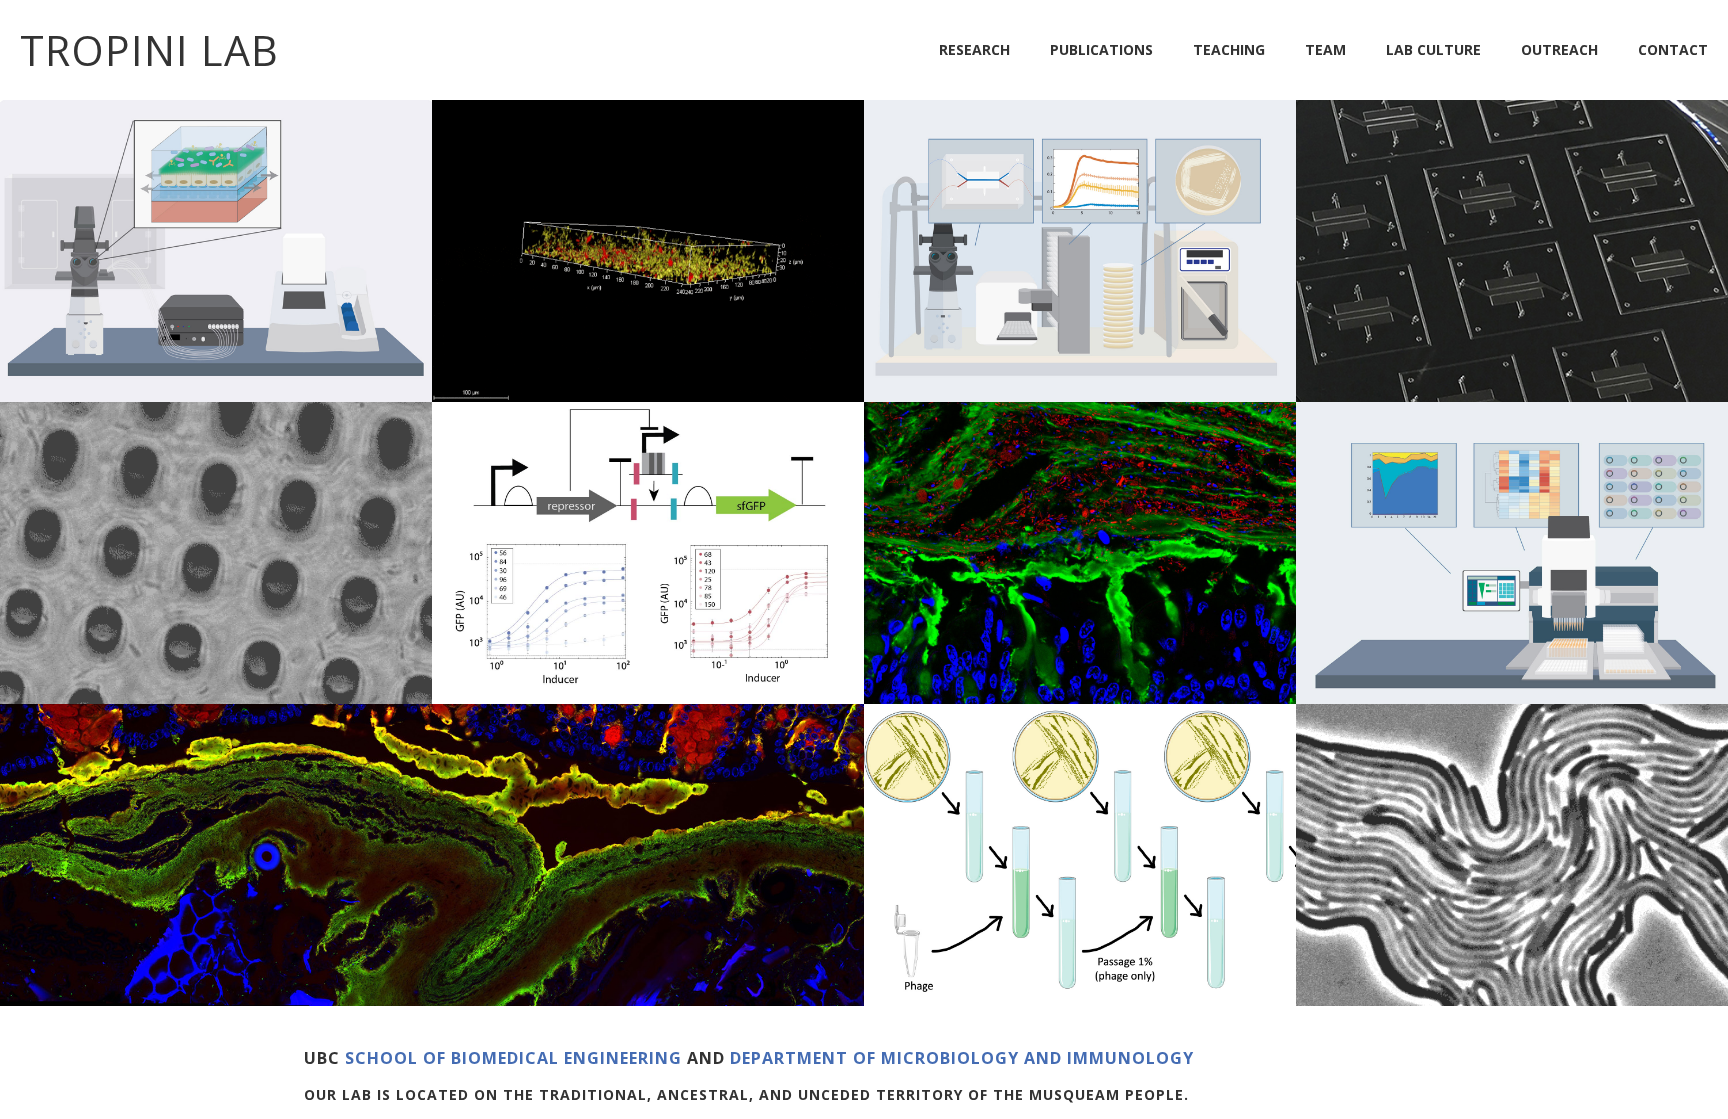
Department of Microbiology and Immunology (962, 1058)
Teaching (1229, 49)
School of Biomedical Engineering (516, 1058)
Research (974, 49)
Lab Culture (1433, 49)
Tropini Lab (149, 50)
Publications (1101, 49)
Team (1325, 49)
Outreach (1559, 49)
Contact (1673, 49)
